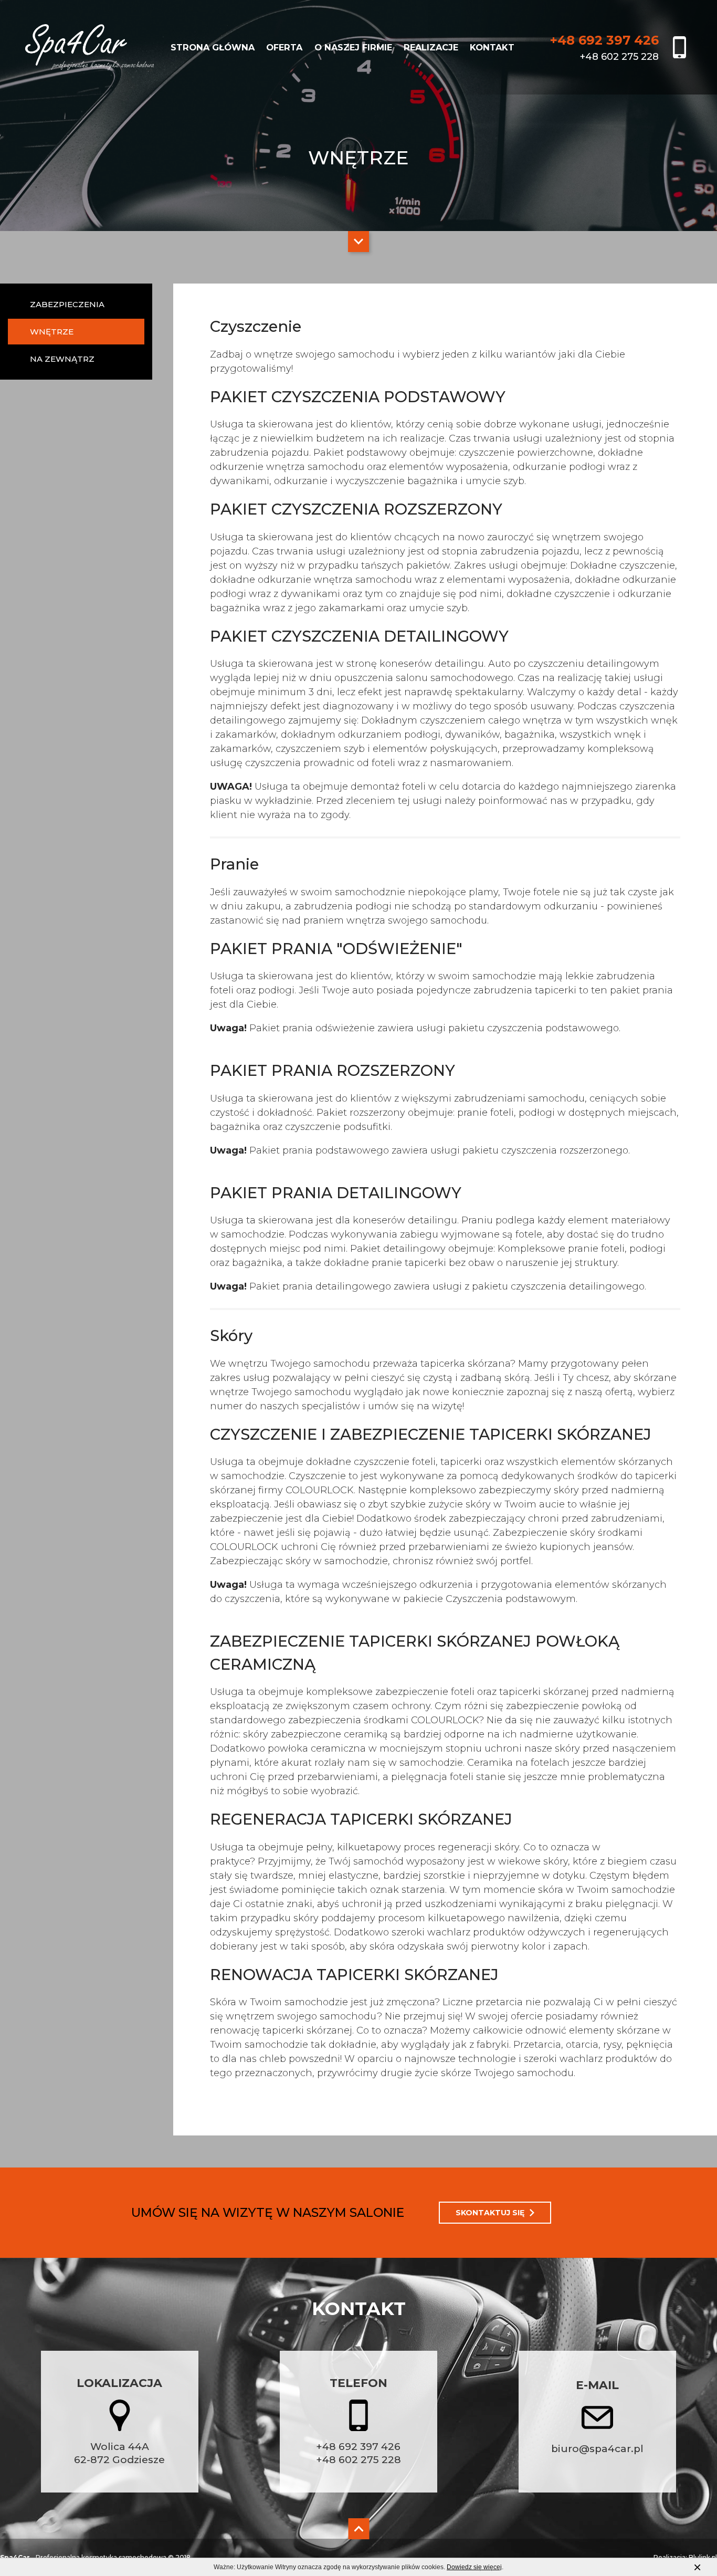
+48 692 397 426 (358, 2447)
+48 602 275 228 (358, 2460)
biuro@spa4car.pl (597, 2449)
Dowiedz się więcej (474, 2567)
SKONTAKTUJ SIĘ (490, 2213)
